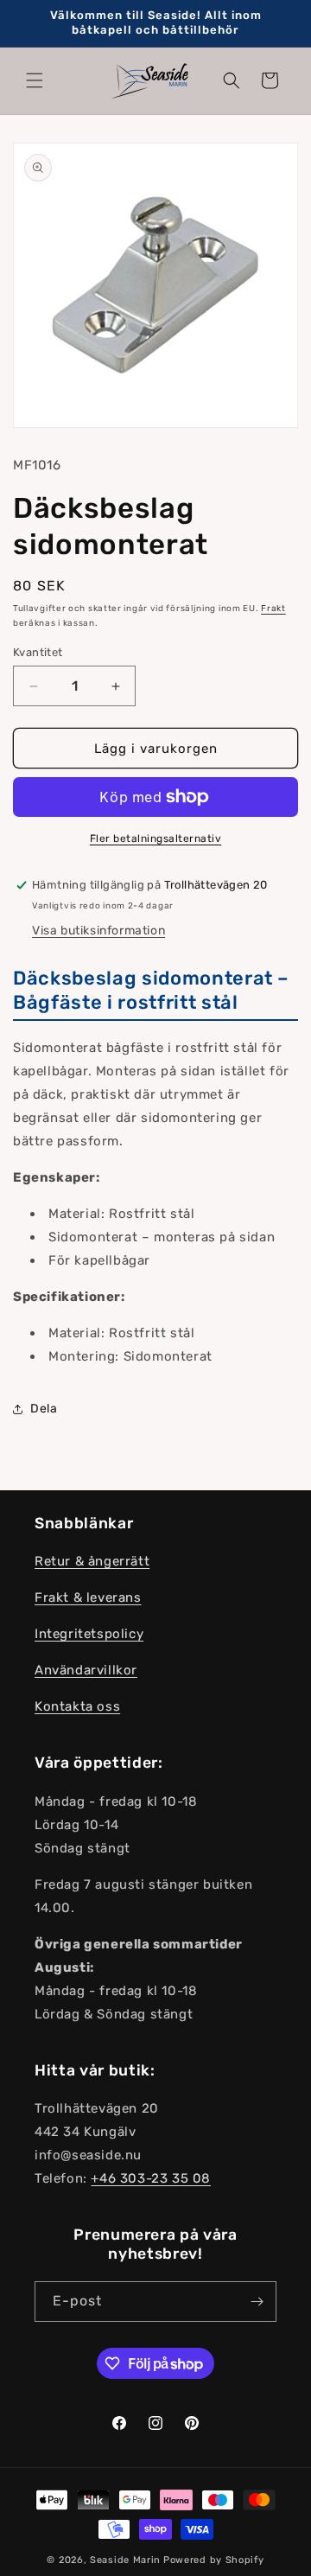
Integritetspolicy (89, 1634)
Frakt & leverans (88, 1597)
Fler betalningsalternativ (156, 838)
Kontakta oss (77, 1706)
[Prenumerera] (257, 2302)
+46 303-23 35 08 (151, 2178)
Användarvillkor (86, 1670)
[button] (35, 80)
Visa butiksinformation (98, 931)
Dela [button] (44, 1409)
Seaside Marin (125, 2560)
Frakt (273, 609)
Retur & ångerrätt (92, 1561)
